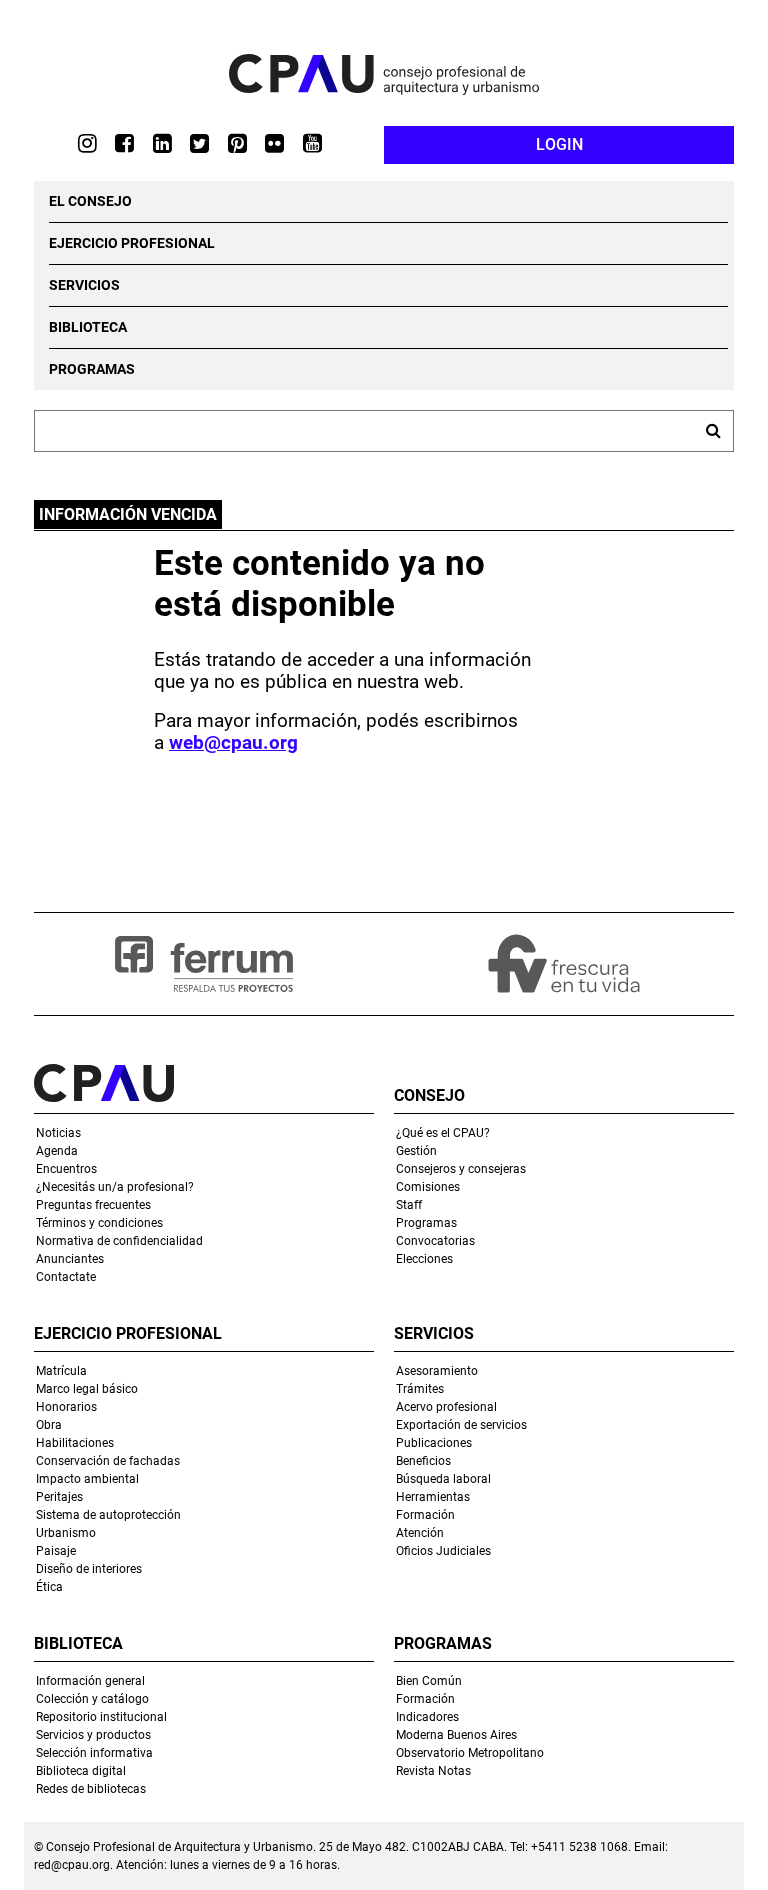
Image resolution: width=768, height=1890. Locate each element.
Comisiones (428, 1187)
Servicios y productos (93, 1735)
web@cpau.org (233, 743)
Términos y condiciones (99, 1223)
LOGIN (559, 144)
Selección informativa (94, 1753)
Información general (90, 1681)
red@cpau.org (72, 1865)
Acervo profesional (446, 1407)
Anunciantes (70, 1259)
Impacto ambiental (87, 1479)
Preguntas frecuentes (93, 1205)
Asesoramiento (437, 1371)
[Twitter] (209, 142)
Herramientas (433, 1497)
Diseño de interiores (89, 1569)
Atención (420, 1533)
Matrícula (61, 1371)
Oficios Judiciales (443, 1551)
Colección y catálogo (92, 1699)
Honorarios (66, 1407)
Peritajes (59, 1497)
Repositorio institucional (101, 1717)
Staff (409, 1205)
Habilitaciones (75, 1443)
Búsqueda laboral (443, 1479)
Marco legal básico (87, 1389)
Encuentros (66, 1169)
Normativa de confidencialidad (119, 1241)
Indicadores (427, 1717)
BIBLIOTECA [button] (88, 327)
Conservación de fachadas (108, 1461)
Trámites (420, 1389)
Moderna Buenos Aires (456, 1735)
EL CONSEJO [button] (90, 201)
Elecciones (424, 1259)
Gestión (416, 1151)
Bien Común (429, 1681)
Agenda (57, 1151)
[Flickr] (284, 142)
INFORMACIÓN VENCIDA (128, 514)
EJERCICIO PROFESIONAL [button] (132, 243)
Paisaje (56, 1551)
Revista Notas (433, 1771)
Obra (49, 1425)
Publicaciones (434, 1443)
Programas (426, 1223)
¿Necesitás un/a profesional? (115, 1187)
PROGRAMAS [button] (92, 369)
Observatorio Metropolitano (470, 1753)
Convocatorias (435, 1241)
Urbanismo (66, 1533)
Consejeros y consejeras (461, 1169)
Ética (49, 1587)
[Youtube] (322, 142)
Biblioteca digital (81, 1771)
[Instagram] (97, 142)
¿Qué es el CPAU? (443, 1133)
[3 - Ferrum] (204, 964)
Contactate (66, 1277)
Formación (425, 1515)
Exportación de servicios (461, 1425)
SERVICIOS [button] (84, 285)
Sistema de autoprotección (108, 1515)
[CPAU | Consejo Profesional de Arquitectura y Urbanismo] (384, 74)
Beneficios (423, 1461)
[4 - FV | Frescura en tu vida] (564, 964)
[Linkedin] (172, 142)
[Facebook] (134, 142)
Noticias (58, 1133)
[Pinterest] (247, 142)
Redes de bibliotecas (91, 1789)
